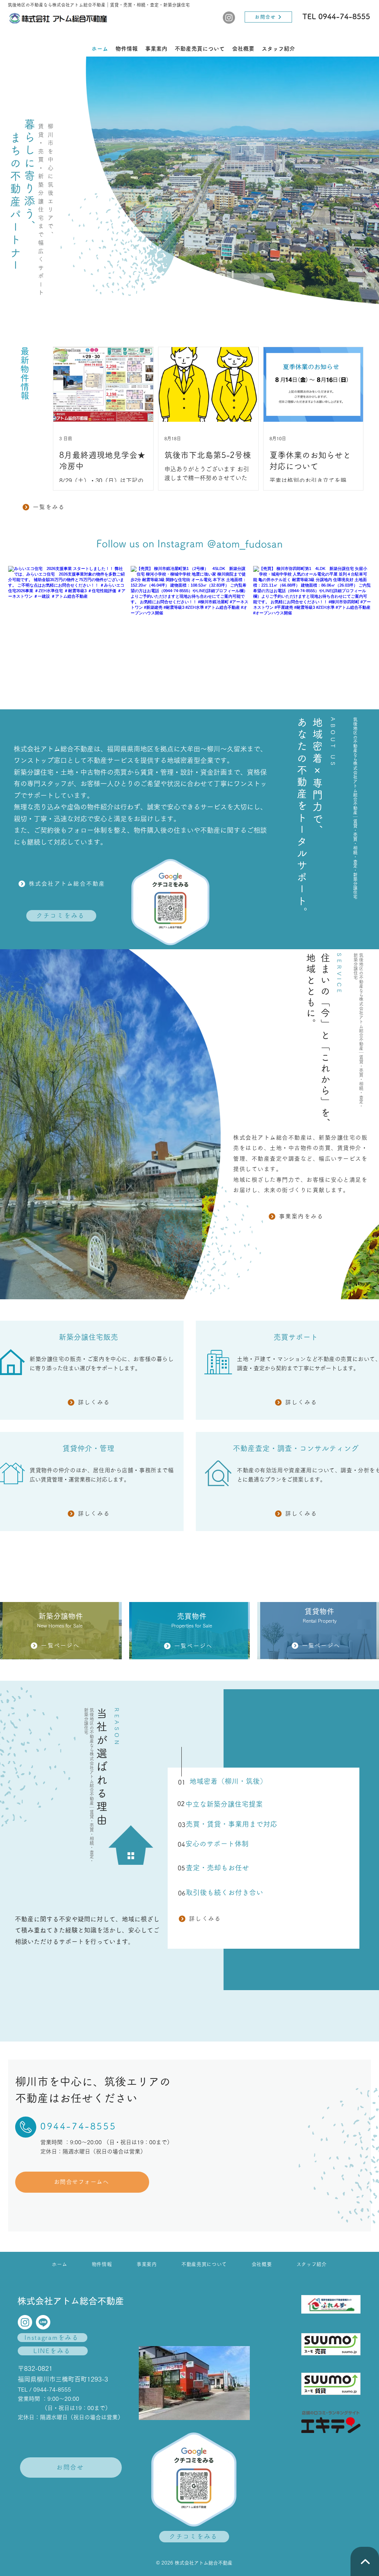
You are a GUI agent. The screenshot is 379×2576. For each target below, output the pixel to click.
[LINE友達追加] (43, 2322)
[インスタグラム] (229, 18)
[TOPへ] (365, 2561)
